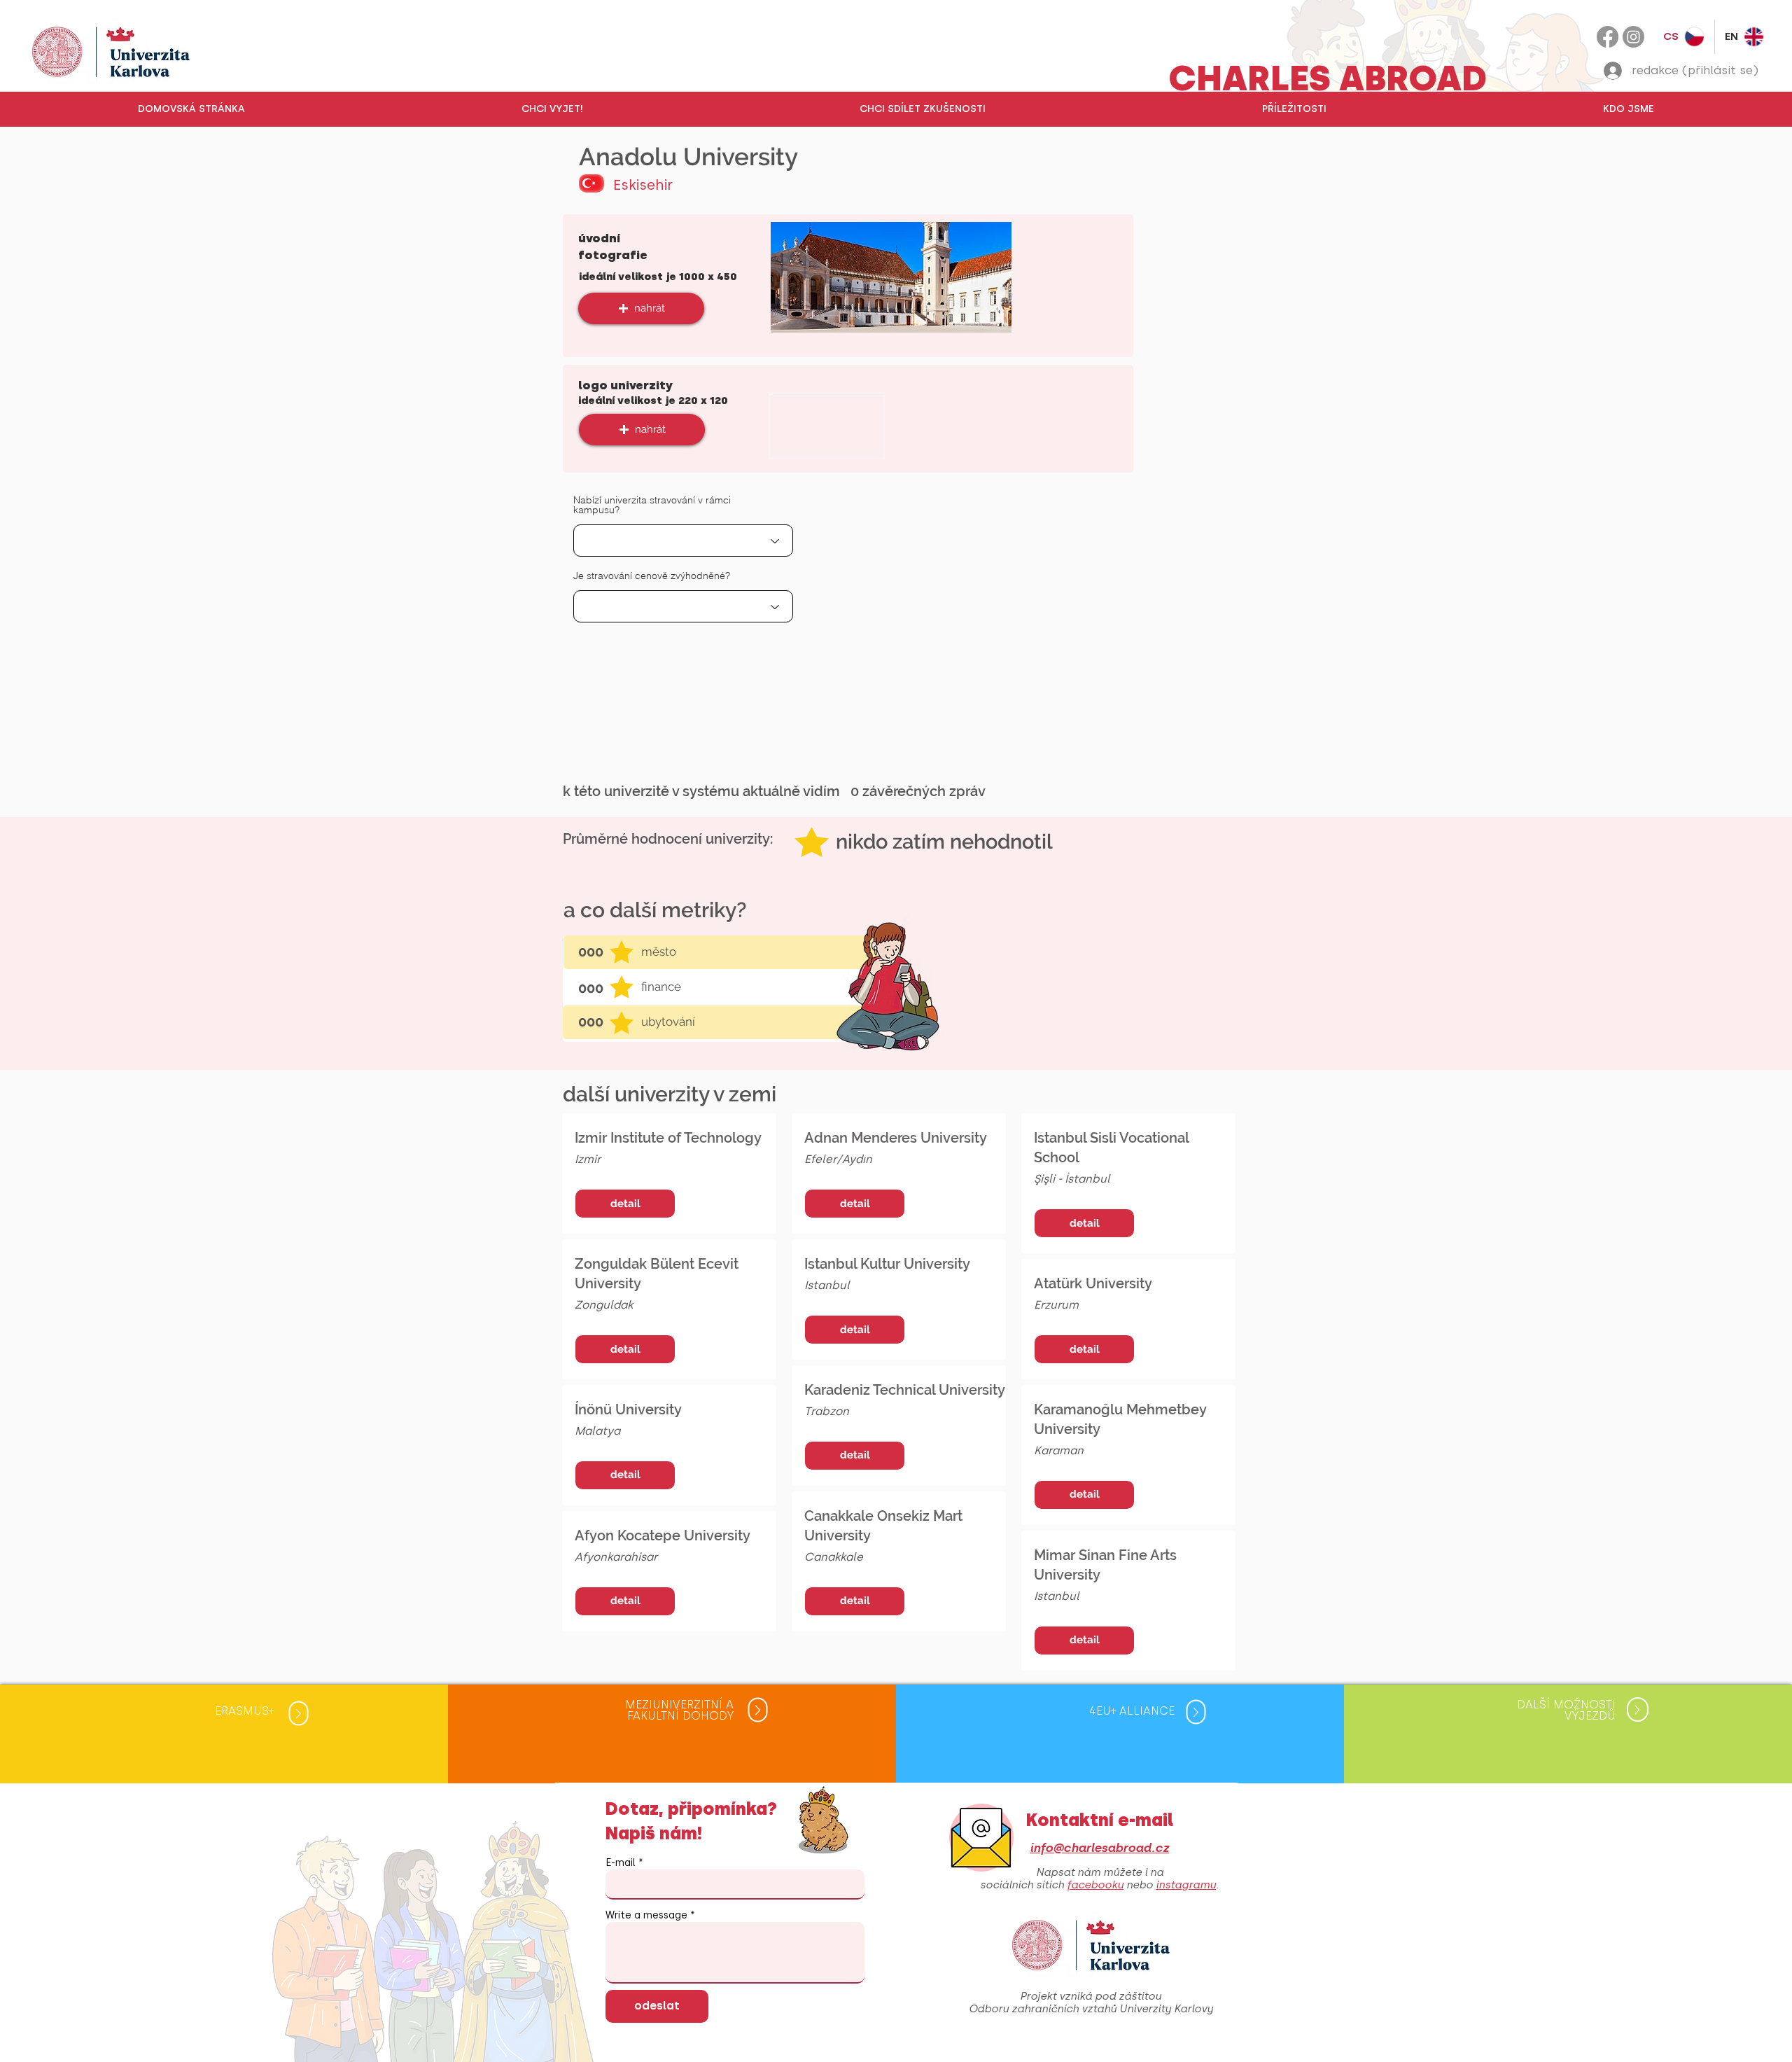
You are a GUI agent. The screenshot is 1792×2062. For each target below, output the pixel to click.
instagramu (1186, 1885)
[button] (552, 109)
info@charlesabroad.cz (1099, 1848)
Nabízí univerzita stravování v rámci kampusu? (652, 505)
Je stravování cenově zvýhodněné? (652, 576)
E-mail (621, 1863)
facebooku (1095, 1885)
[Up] (298, 1713)
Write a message (646, 1916)
